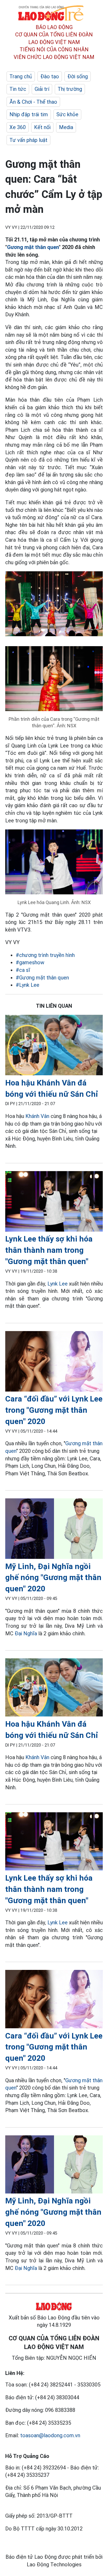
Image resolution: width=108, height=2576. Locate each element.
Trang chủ (21, 76)
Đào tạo (50, 76)
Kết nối (42, 127)
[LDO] (54, 1046)
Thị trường (70, 89)
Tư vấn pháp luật (28, 140)
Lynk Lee (58, 1284)
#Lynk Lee (28, 985)
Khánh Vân (37, 1116)
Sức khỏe (67, 114)
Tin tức (18, 89)
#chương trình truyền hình (45, 955)
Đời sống (78, 76)
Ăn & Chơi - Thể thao (33, 102)
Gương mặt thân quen (33, 247)
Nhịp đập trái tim (29, 114)
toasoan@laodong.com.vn (50, 2435)
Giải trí (42, 89)
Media (66, 127)
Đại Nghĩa (26, 1633)
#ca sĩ (23, 970)
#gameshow (30, 962)
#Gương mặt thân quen (42, 978)
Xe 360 (18, 127)
